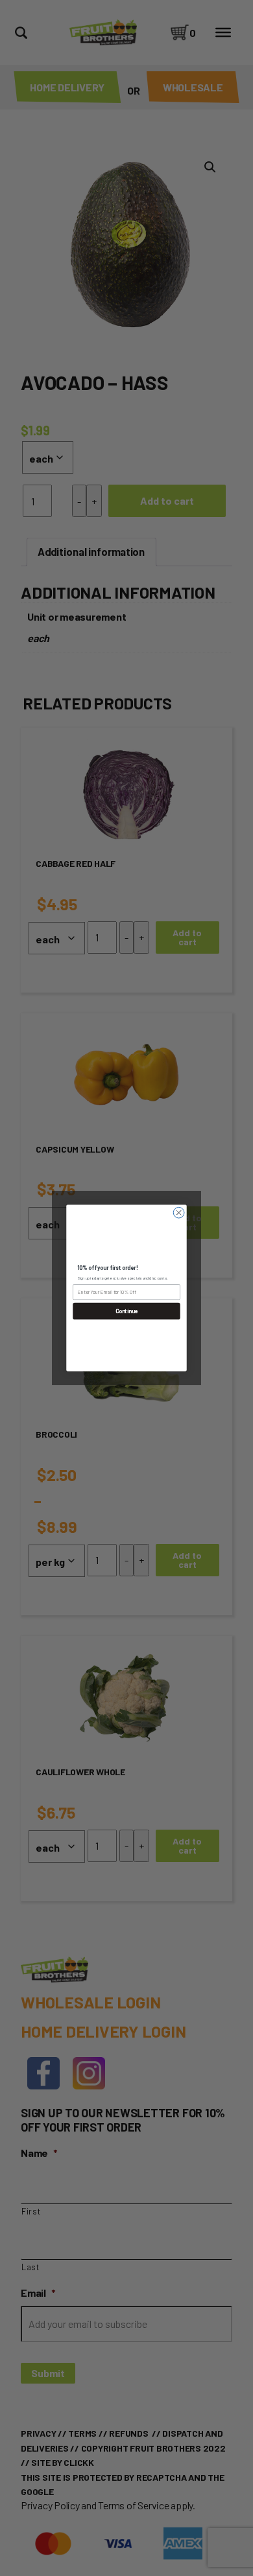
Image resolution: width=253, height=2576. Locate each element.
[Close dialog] (179, 1213)
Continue (127, 1311)
